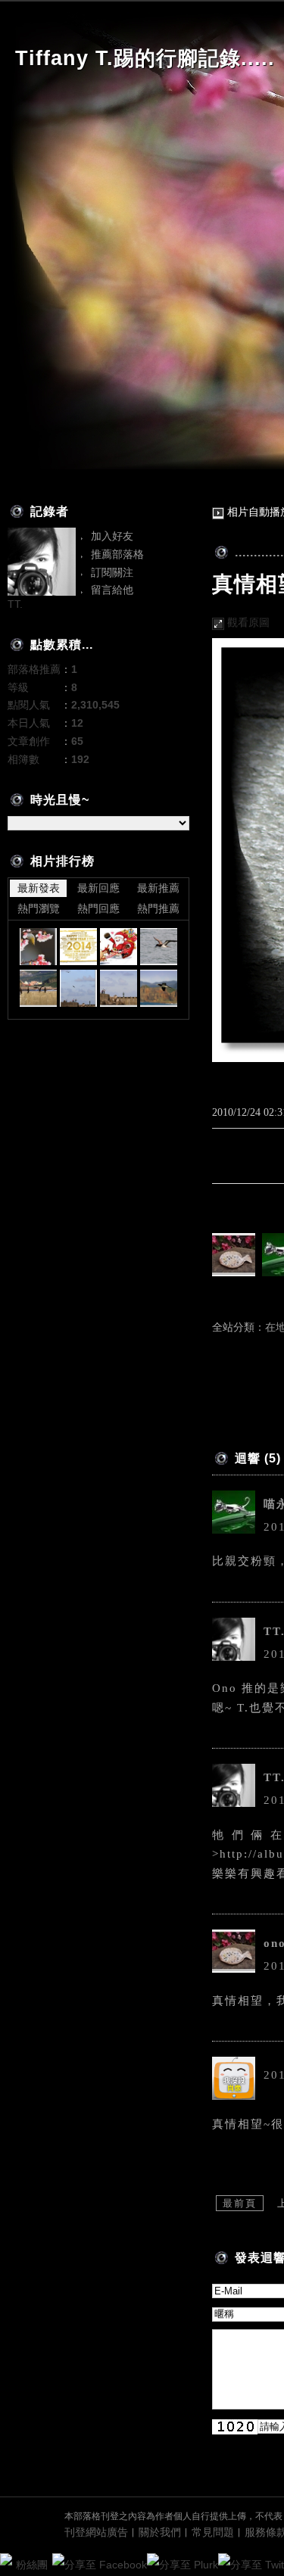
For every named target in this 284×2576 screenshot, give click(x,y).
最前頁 (240, 2203)
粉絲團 (32, 2565)
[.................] (38, 947)
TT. (15, 604)
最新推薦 (158, 888)
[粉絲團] (6, 2559)
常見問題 (213, 2532)
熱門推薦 (158, 908)
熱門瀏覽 (39, 908)
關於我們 (160, 2532)
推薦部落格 (117, 554)
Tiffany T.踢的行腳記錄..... (145, 58)
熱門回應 (98, 908)
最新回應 (98, 888)
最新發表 (39, 888)
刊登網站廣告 (96, 2532)
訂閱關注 (112, 572)
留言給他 (112, 590)
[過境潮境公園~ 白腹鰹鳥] (159, 947)
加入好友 (112, 536)
